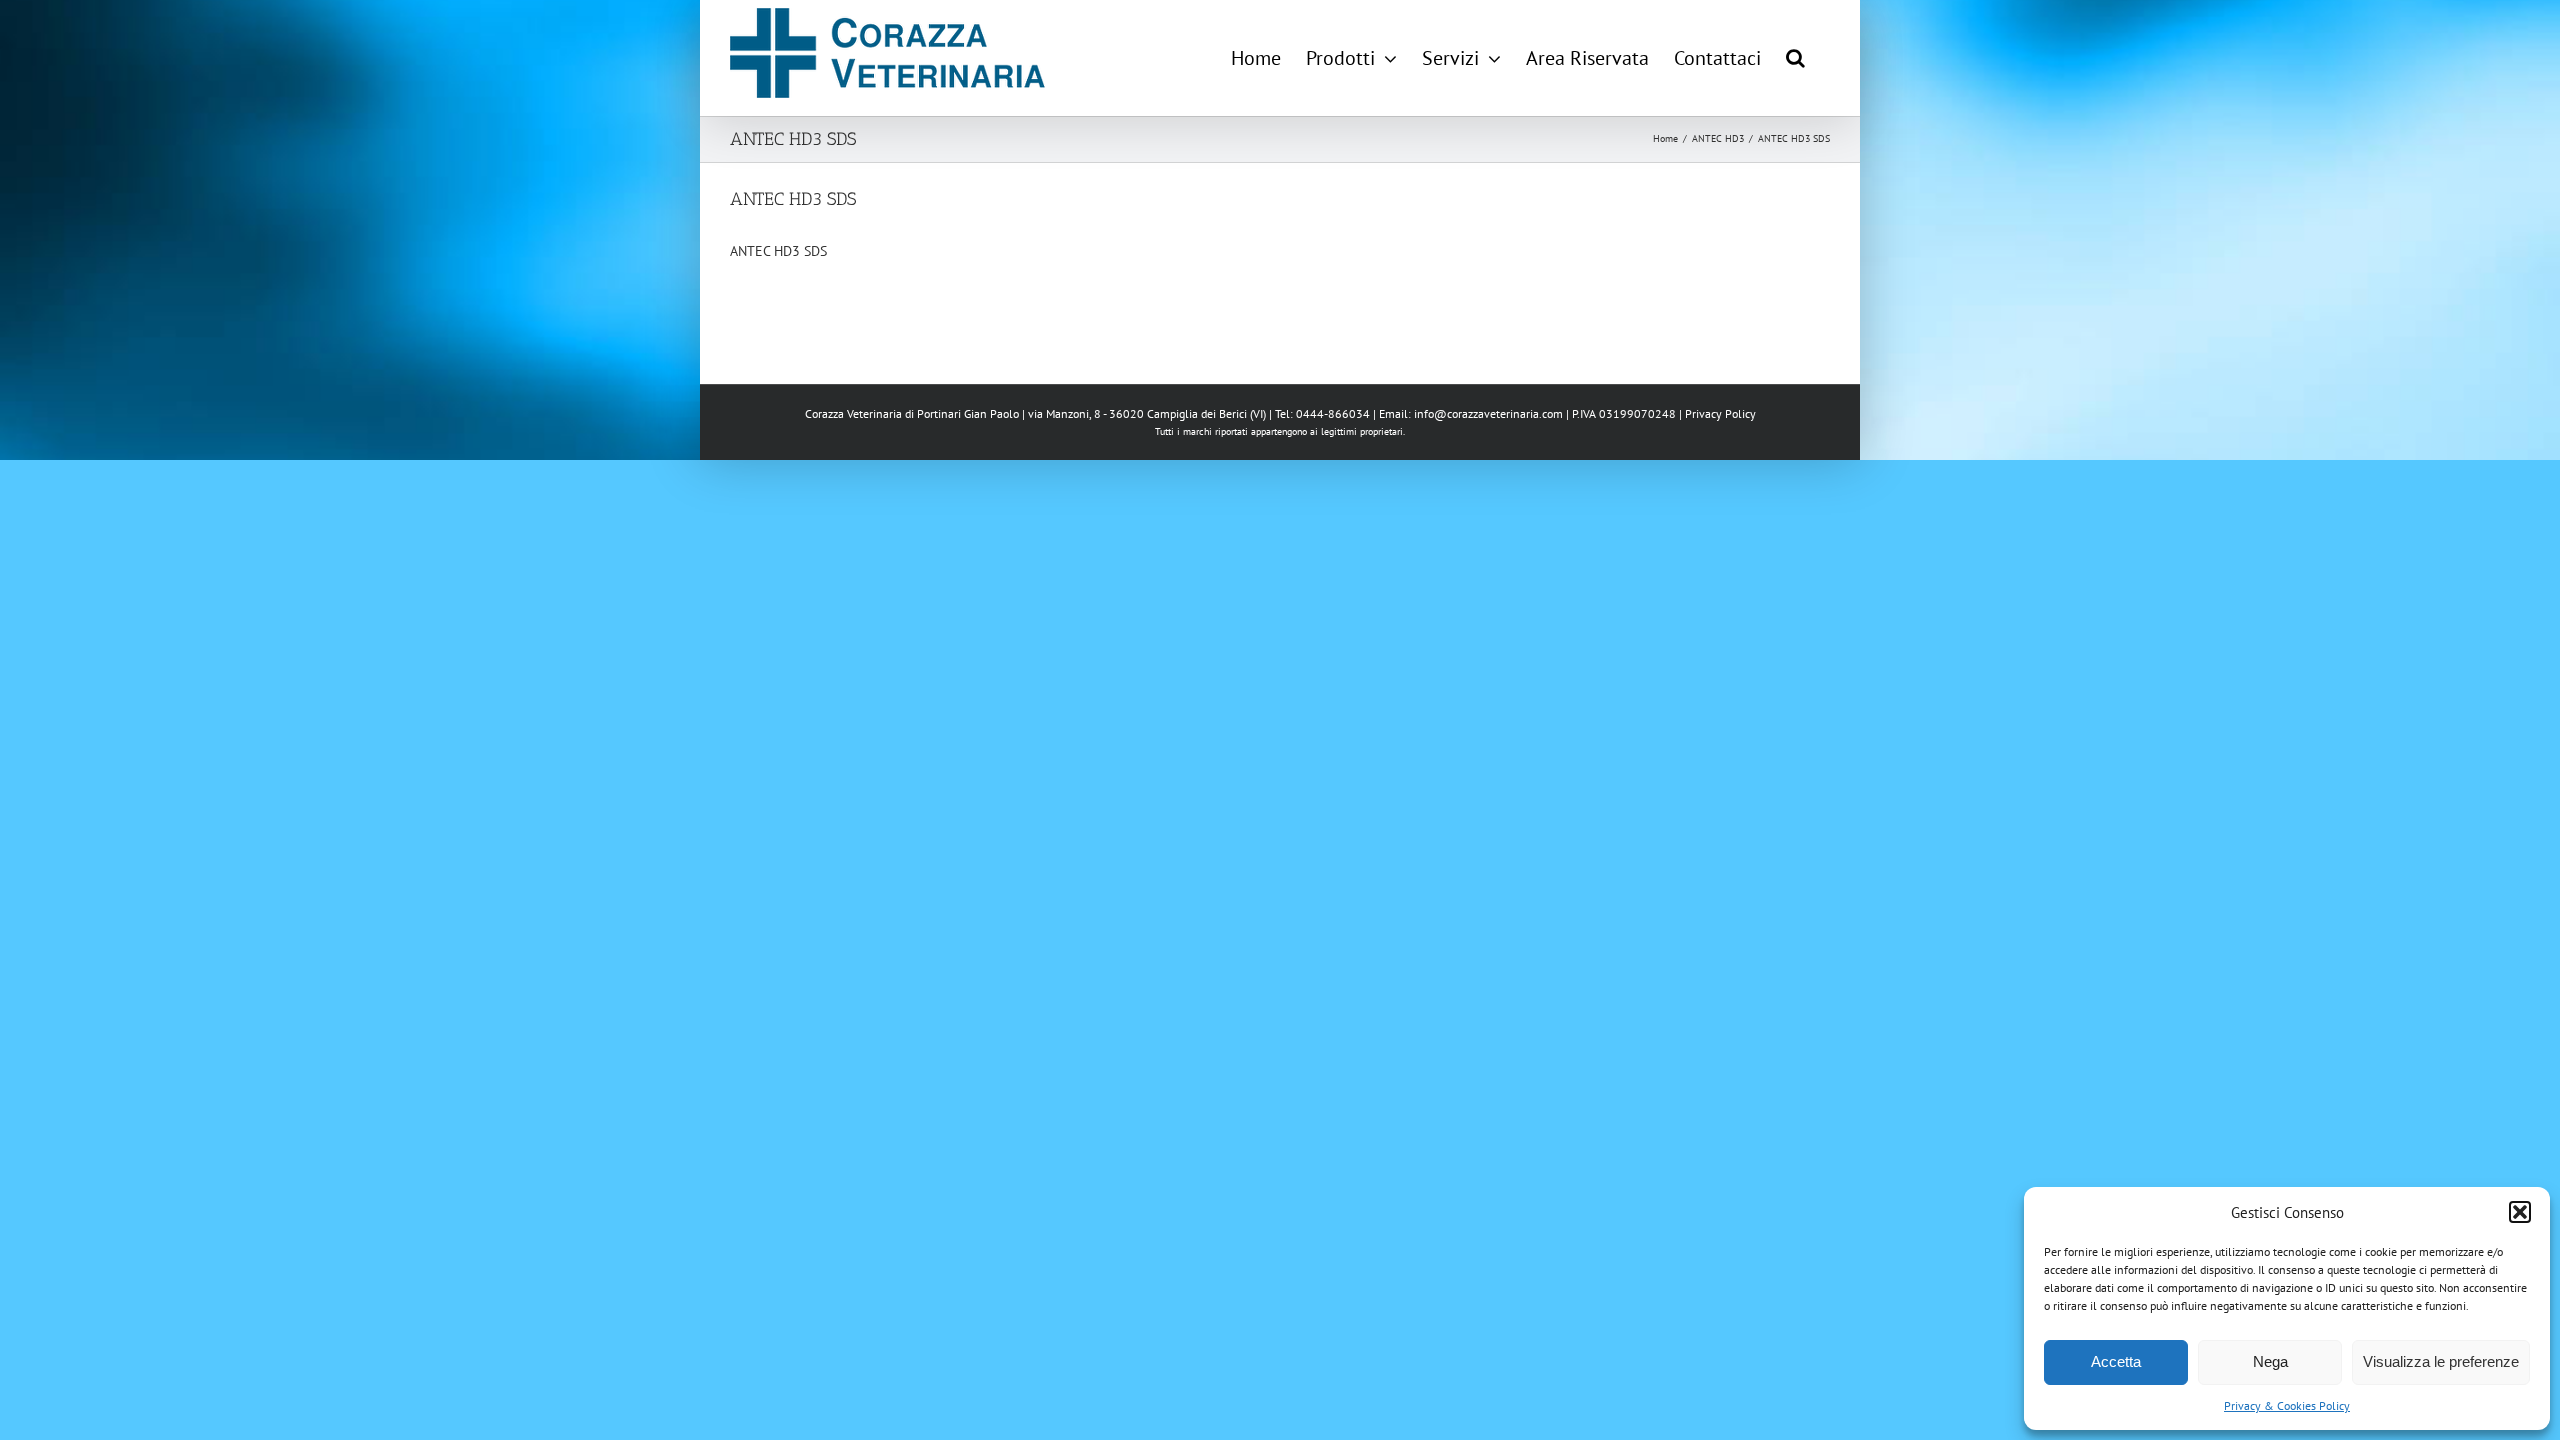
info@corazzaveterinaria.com (1488, 413)
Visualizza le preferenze (2441, 1361)
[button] (2520, 1212)
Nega (2270, 1361)
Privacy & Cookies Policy (2287, 1405)
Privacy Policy (1720, 413)
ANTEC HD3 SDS (778, 251)
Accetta (2116, 1361)
